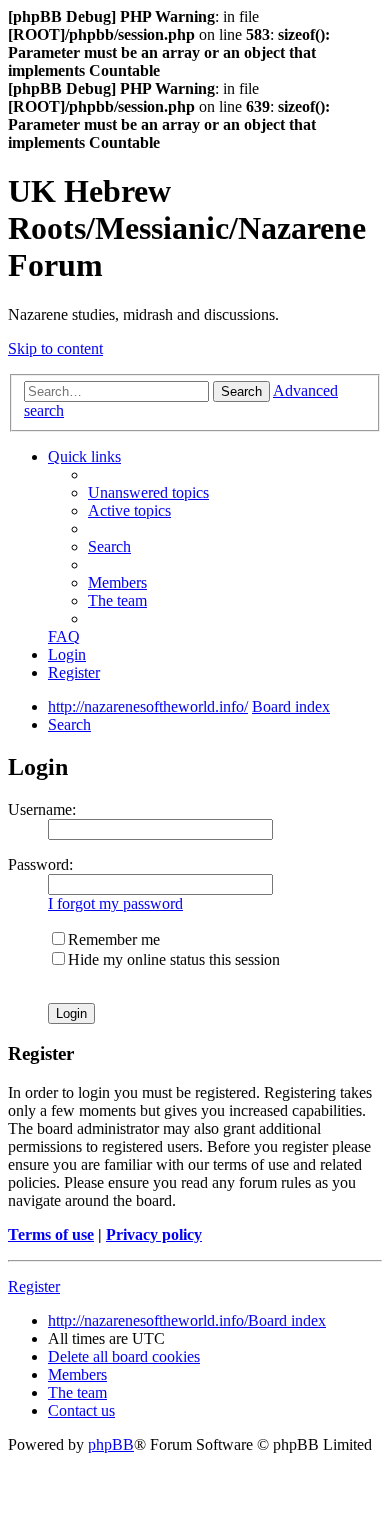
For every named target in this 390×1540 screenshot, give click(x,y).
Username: (42, 809)
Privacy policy (154, 1234)
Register (34, 1286)
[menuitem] (148, 492)
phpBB (111, 1444)
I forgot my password (115, 903)
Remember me (114, 939)
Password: (40, 864)
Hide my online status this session (174, 959)
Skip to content (55, 348)
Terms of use (51, 1234)
